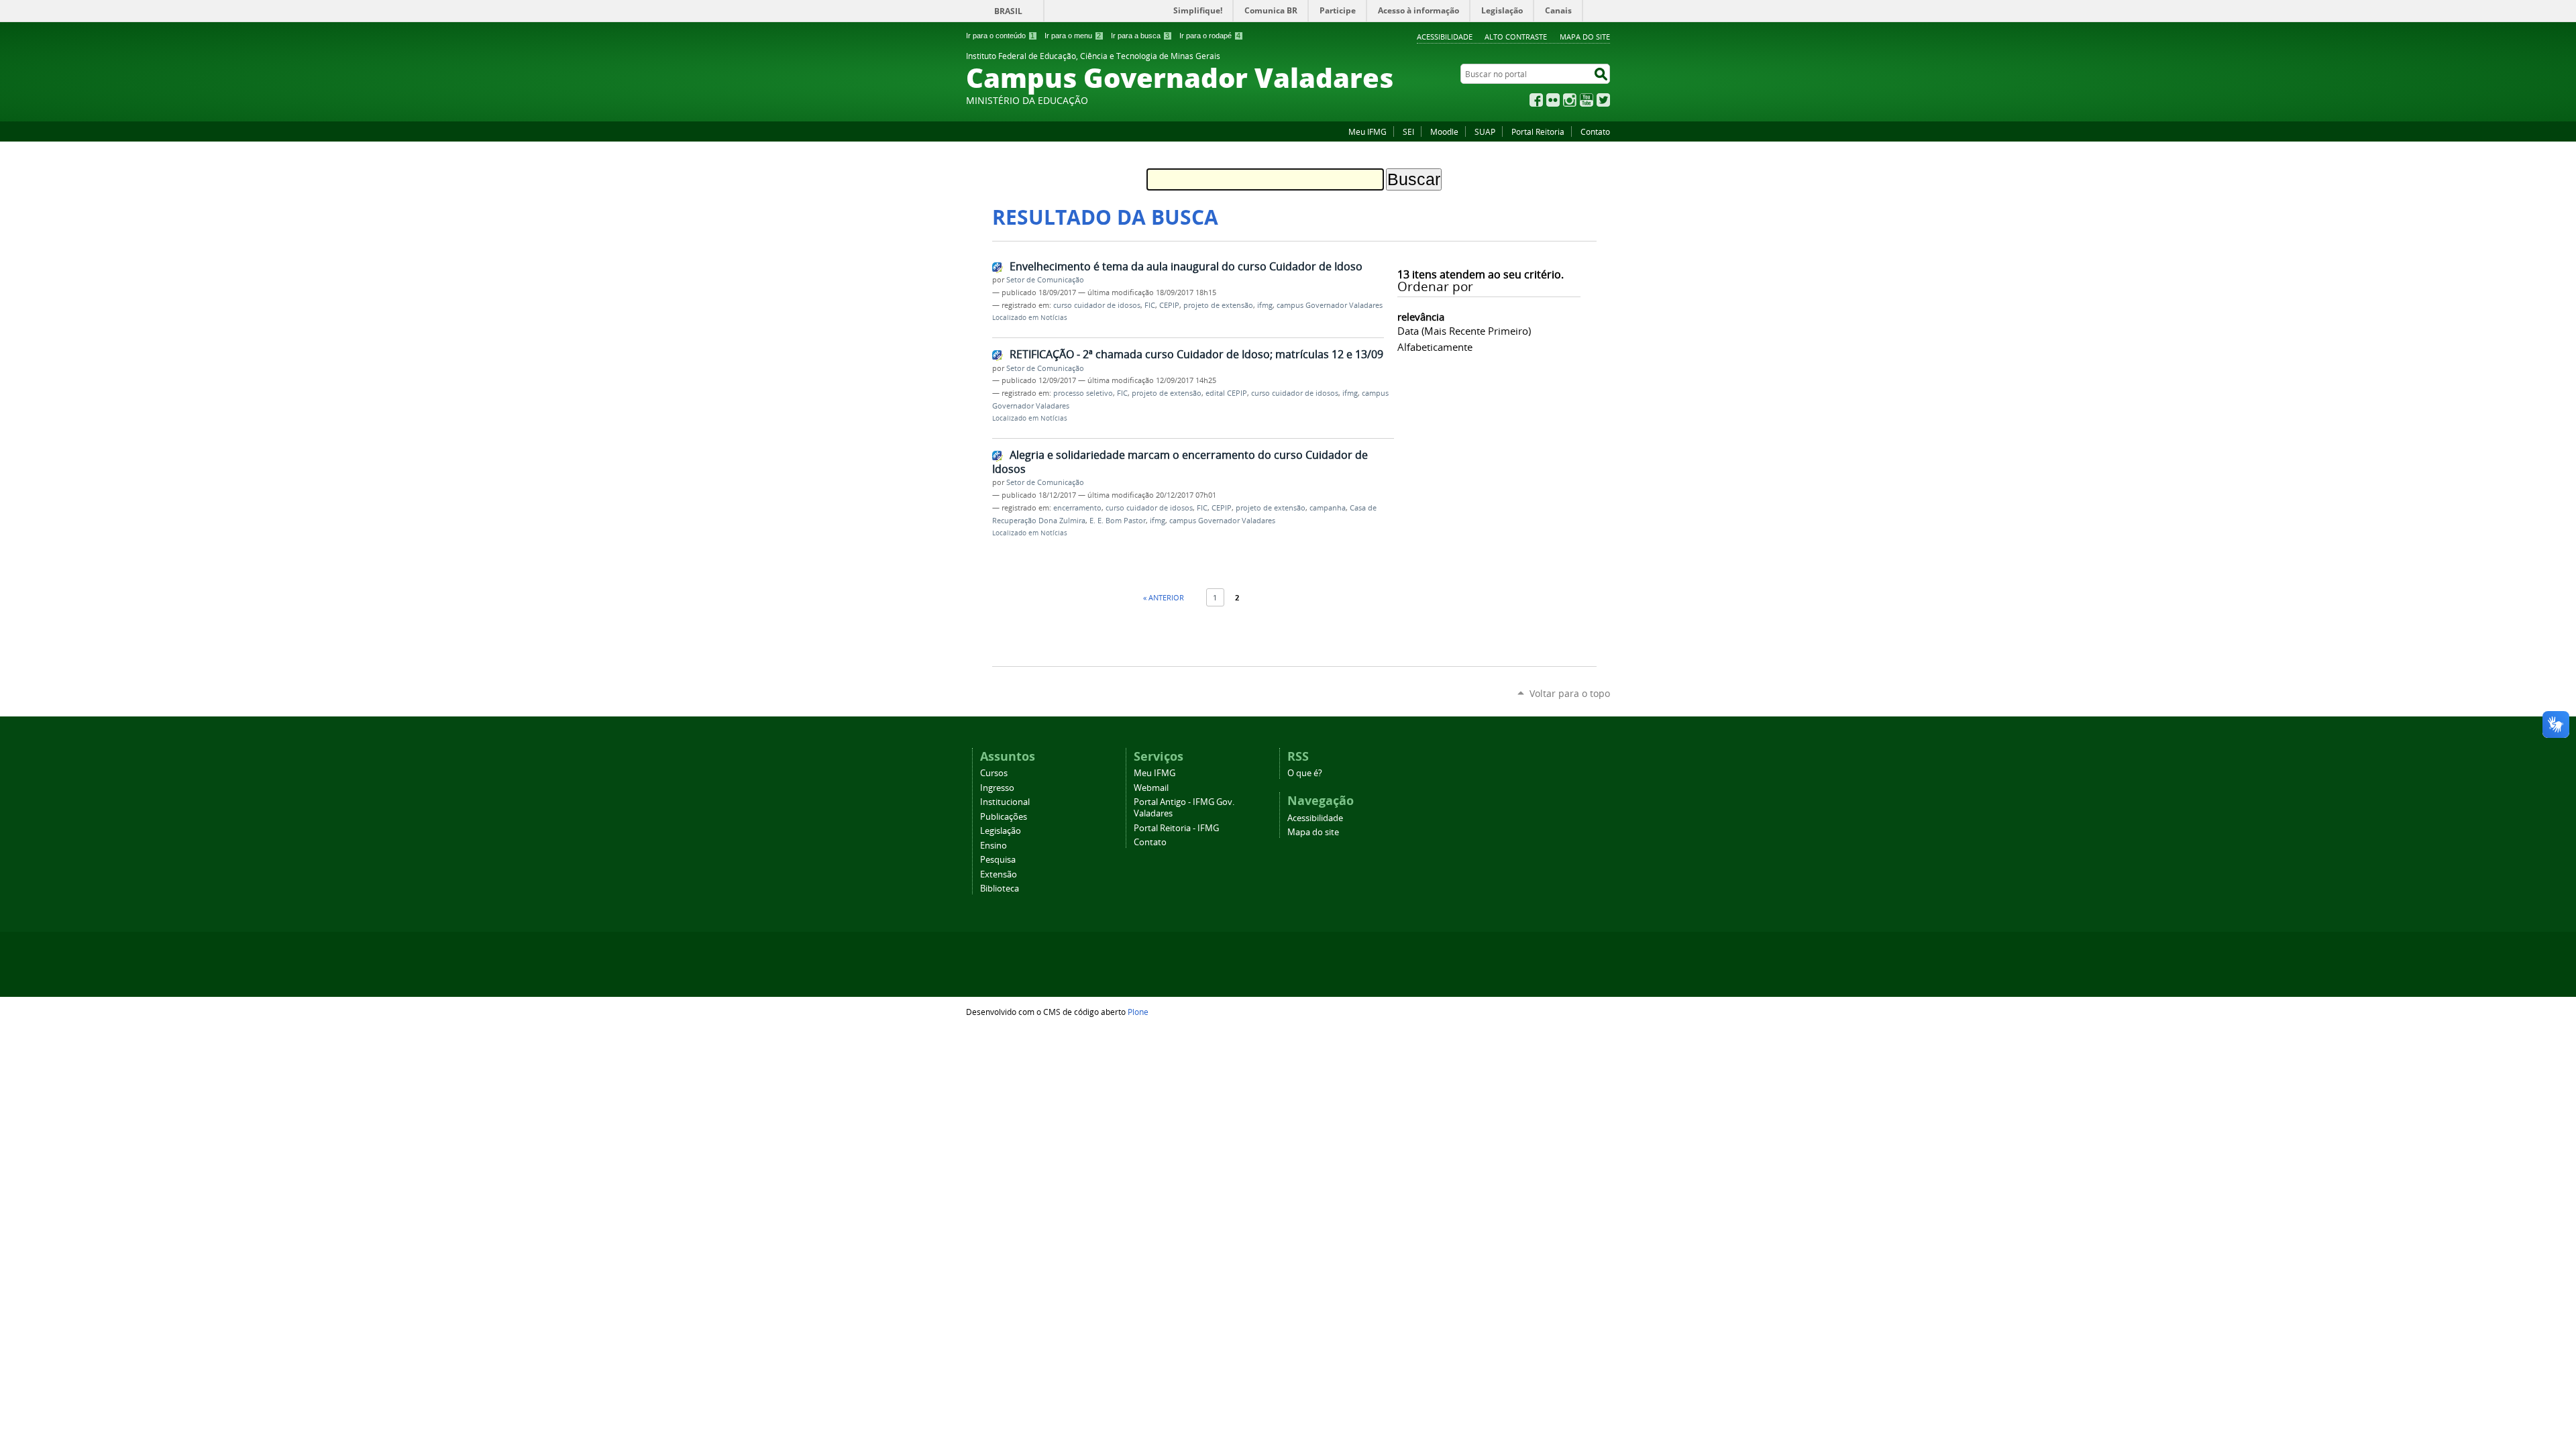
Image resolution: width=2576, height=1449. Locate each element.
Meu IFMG (1367, 131)
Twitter (1603, 100)
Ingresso (997, 788)
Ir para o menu (1073, 36)
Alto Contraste (1516, 37)
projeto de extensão (1218, 305)
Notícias (1054, 318)
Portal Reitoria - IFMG (1176, 828)
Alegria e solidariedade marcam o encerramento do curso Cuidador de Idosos (1180, 462)
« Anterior (1164, 597)
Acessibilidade (1445, 37)
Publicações (1004, 817)
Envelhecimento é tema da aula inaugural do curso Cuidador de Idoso (1186, 266)
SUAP (1485, 131)
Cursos (994, 773)
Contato (1595, 131)
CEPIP (1169, 305)
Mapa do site (1585, 37)
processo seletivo (1083, 393)
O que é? (1305, 773)
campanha (1328, 508)
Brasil (1008, 11)
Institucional (1005, 802)
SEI (1408, 131)
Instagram (1570, 100)
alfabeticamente (1435, 347)
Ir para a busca (1140, 36)
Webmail (1151, 788)
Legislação (1001, 831)
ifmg (1265, 305)
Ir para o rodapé (1210, 36)
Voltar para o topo (1570, 693)
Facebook (1536, 100)
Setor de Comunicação (1045, 280)
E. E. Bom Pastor (1118, 521)
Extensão (999, 874)
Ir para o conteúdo (1000, 36)
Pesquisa (998, 860)
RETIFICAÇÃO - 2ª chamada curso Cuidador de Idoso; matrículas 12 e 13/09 (1196, 354)
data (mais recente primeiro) (1464, 331)
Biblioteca (1000, 889)
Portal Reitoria (1538, 131)
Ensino (994, 846)
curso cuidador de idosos (1097, 305)
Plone (1138, 1012)
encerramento (1077, 508)
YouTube (1587, 100)
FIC (1150, 305)
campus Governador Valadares (1330, 305)
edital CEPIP (1226, 393)
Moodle (1444, 131)
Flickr (1553, 100)
